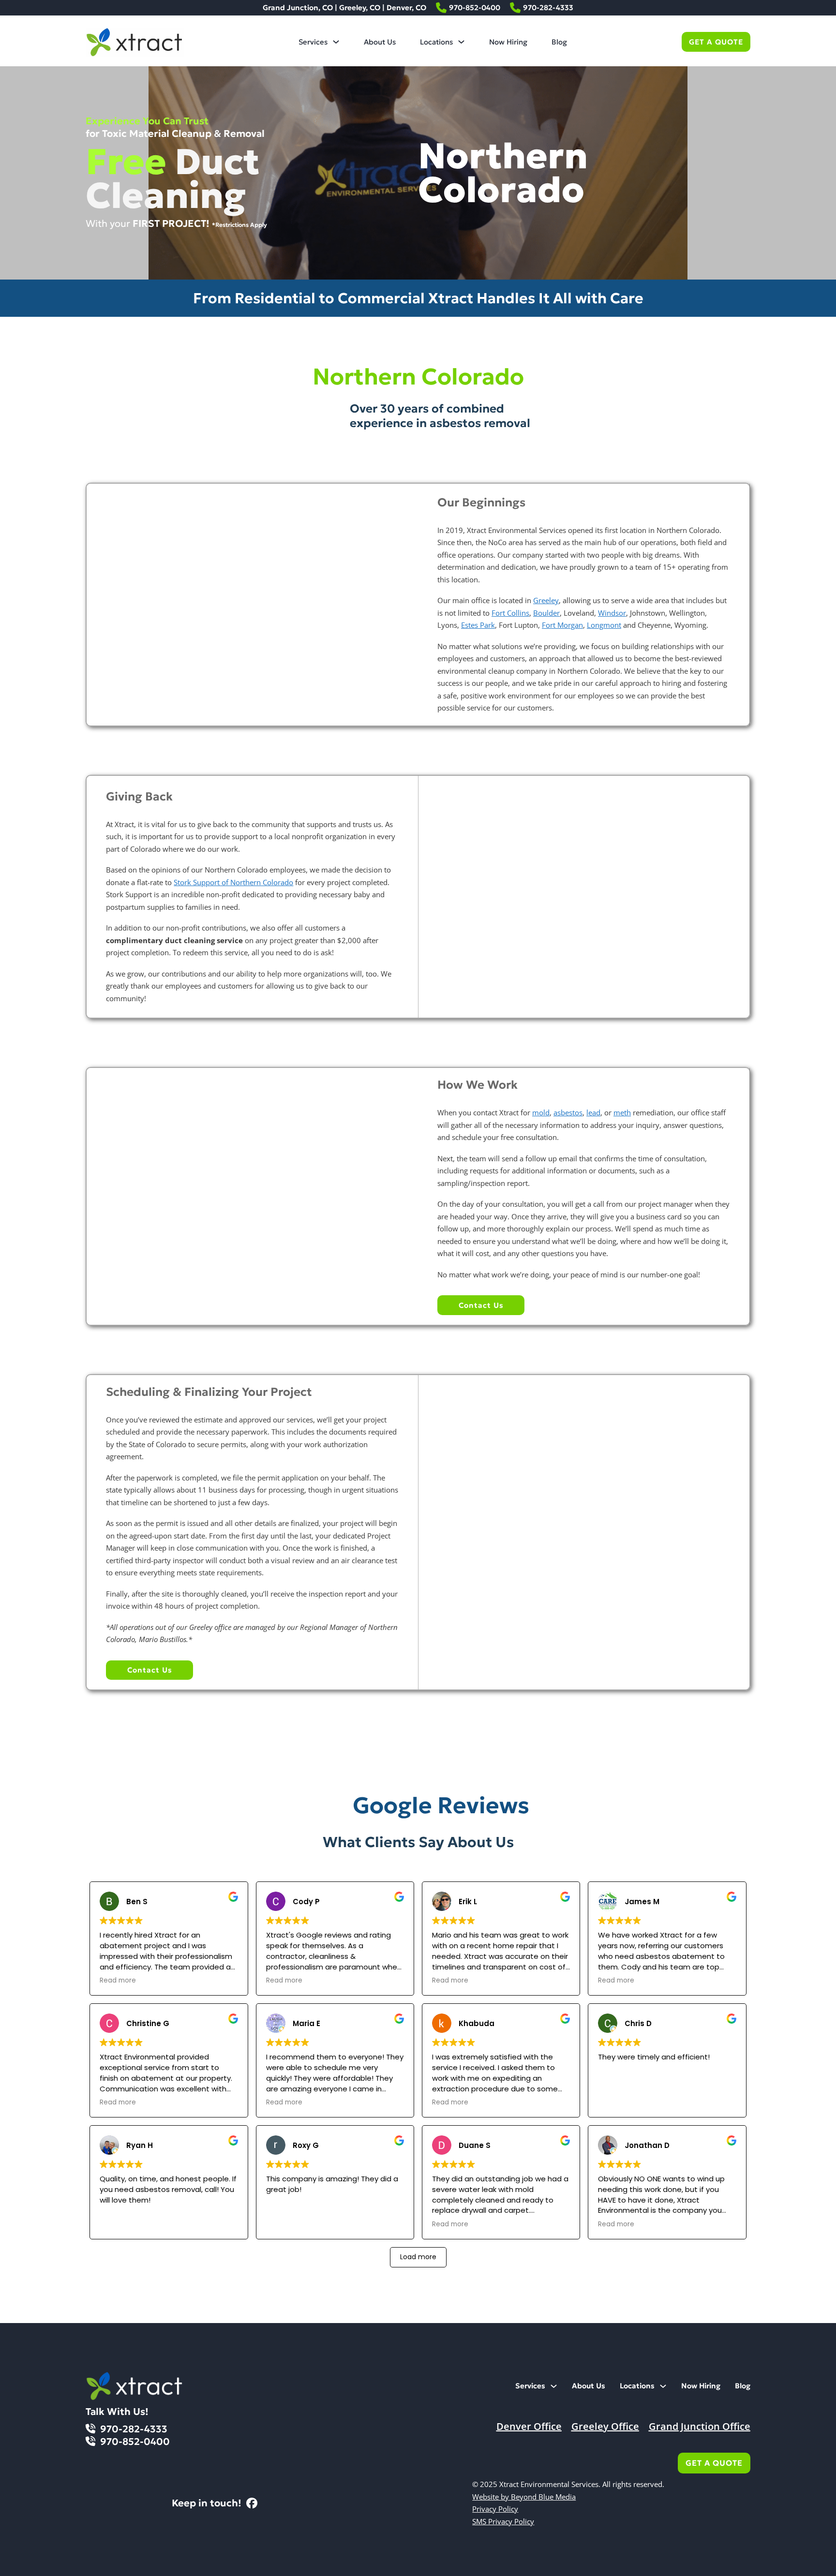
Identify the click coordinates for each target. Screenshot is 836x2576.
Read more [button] (118, 1981)
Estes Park (478, 625)
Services (313, 42)
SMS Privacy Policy (503, 2521)
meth (622, 1112)
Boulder (546, 613)
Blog (559, 42)
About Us (380, 42)
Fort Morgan (562, 625)
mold (541, 1112)
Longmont (604, 625)
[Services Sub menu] (336, 42)
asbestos (568, 1112)
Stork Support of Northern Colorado (233, 882)
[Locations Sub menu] (461, 42)
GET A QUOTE (716, 42)
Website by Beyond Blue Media (524, 2497)
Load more (418, 2257)
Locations (436, 42)
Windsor (612, 613)
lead (593, 1112)
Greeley (546, 600)
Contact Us (481, 1305)
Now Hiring (508, 42)
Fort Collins (510, 613)
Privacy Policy (495, 2509)
